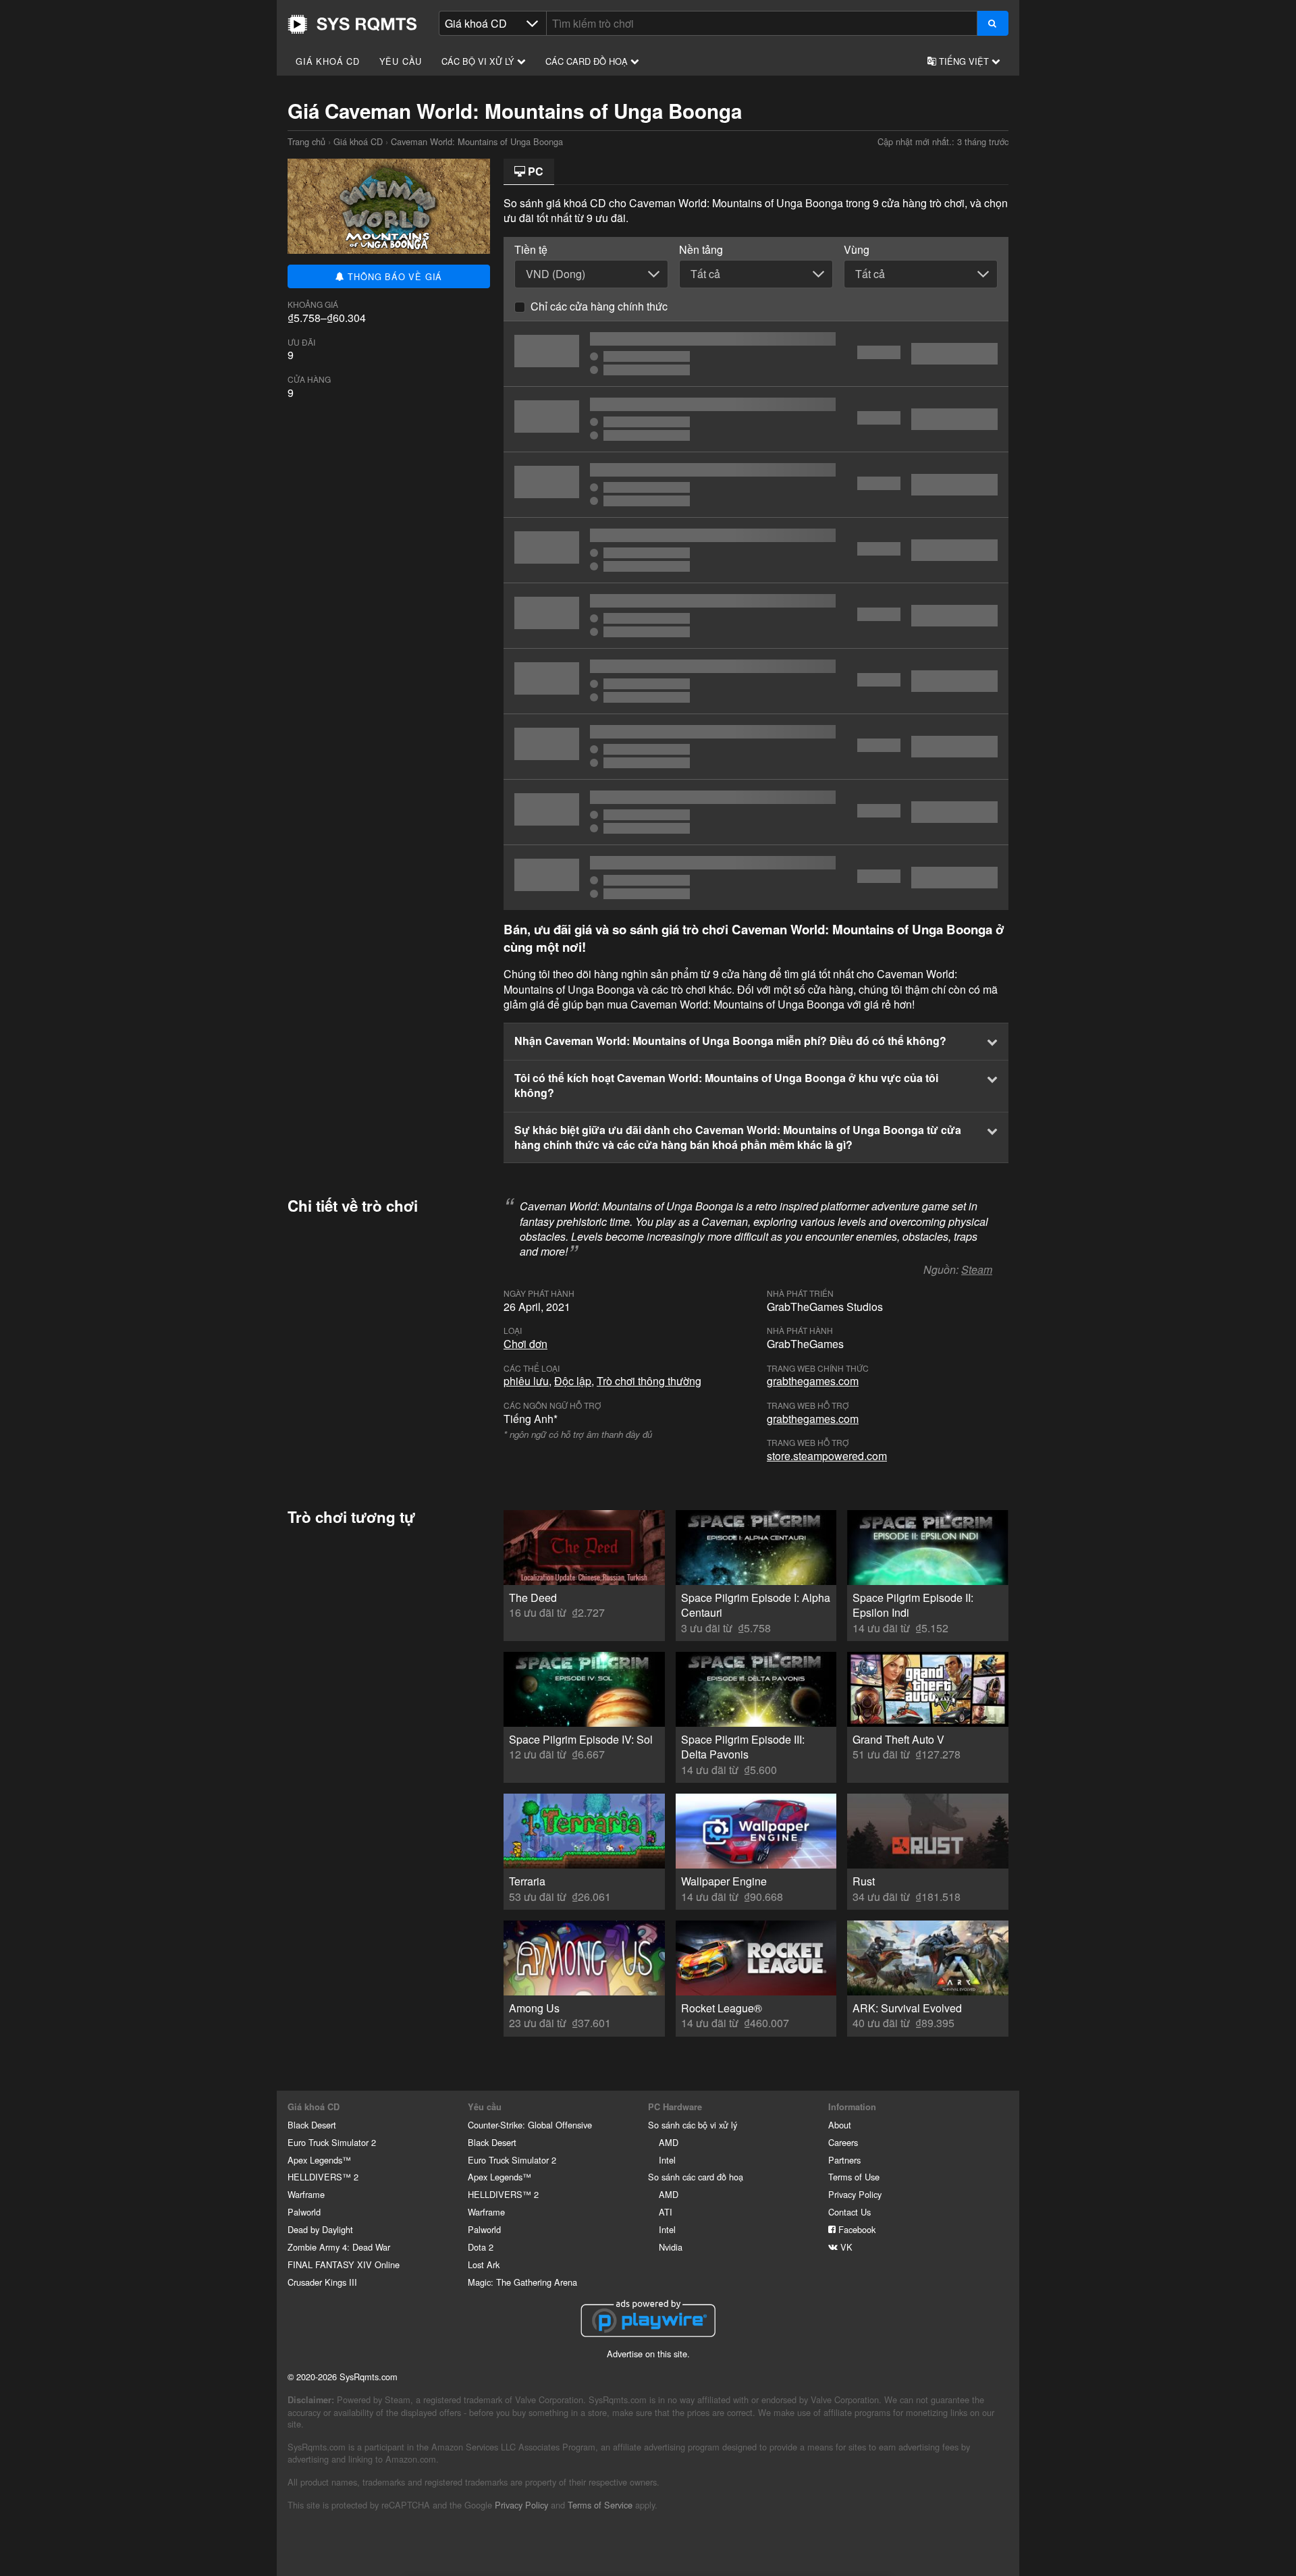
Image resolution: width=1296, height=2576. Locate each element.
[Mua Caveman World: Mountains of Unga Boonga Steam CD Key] (756, 550)
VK (845, 2247)
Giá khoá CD (328, 61)
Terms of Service (600, 2505)
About (840, 2125)
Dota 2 (481, 2247)
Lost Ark (484, 2264)
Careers (843, 2142)
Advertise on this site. (648, 2354)
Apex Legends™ (319, 2160)
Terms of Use (854, 2177)
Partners (844, 2160)
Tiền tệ (531, 250)
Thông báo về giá (394, 276)
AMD (669, 2142)
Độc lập (573, 1381)
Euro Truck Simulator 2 (332, 2142)
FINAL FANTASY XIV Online (344, 2264)
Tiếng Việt (964, 61)
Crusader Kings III (322, 2282)
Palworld (304, 2212)
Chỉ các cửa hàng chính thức (599, 306)
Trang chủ (352, 24)
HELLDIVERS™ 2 (323, 2177)
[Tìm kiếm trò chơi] (993, 23)
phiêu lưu (526, 1381)
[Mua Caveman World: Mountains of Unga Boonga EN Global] (756, 419)
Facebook (856, 2229)
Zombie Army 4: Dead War (339, 2247)
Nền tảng (701, 250)
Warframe (306, 2194)
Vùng (857, 250)
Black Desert (312, 2125)
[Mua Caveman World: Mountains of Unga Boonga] (756, 354)
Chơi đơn (525, 1344)
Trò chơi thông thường (649, 1381)
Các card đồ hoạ (588, 61)
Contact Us (849, 2212)
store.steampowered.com (827, 1456)
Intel (667, 2160)
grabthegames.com (813, 1381)
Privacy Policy (855, 2194)
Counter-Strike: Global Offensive (530, 2125)
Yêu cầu (401, 61)
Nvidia (671, 2247)
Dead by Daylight (320, 2229)
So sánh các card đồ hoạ (696, 2177)
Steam (977, 1269)
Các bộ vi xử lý (479, 61)
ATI (666, 2212)
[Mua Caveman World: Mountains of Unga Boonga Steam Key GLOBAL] (756, 616)
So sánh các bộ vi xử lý (693, 2125)
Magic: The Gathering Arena (522, 2282)
